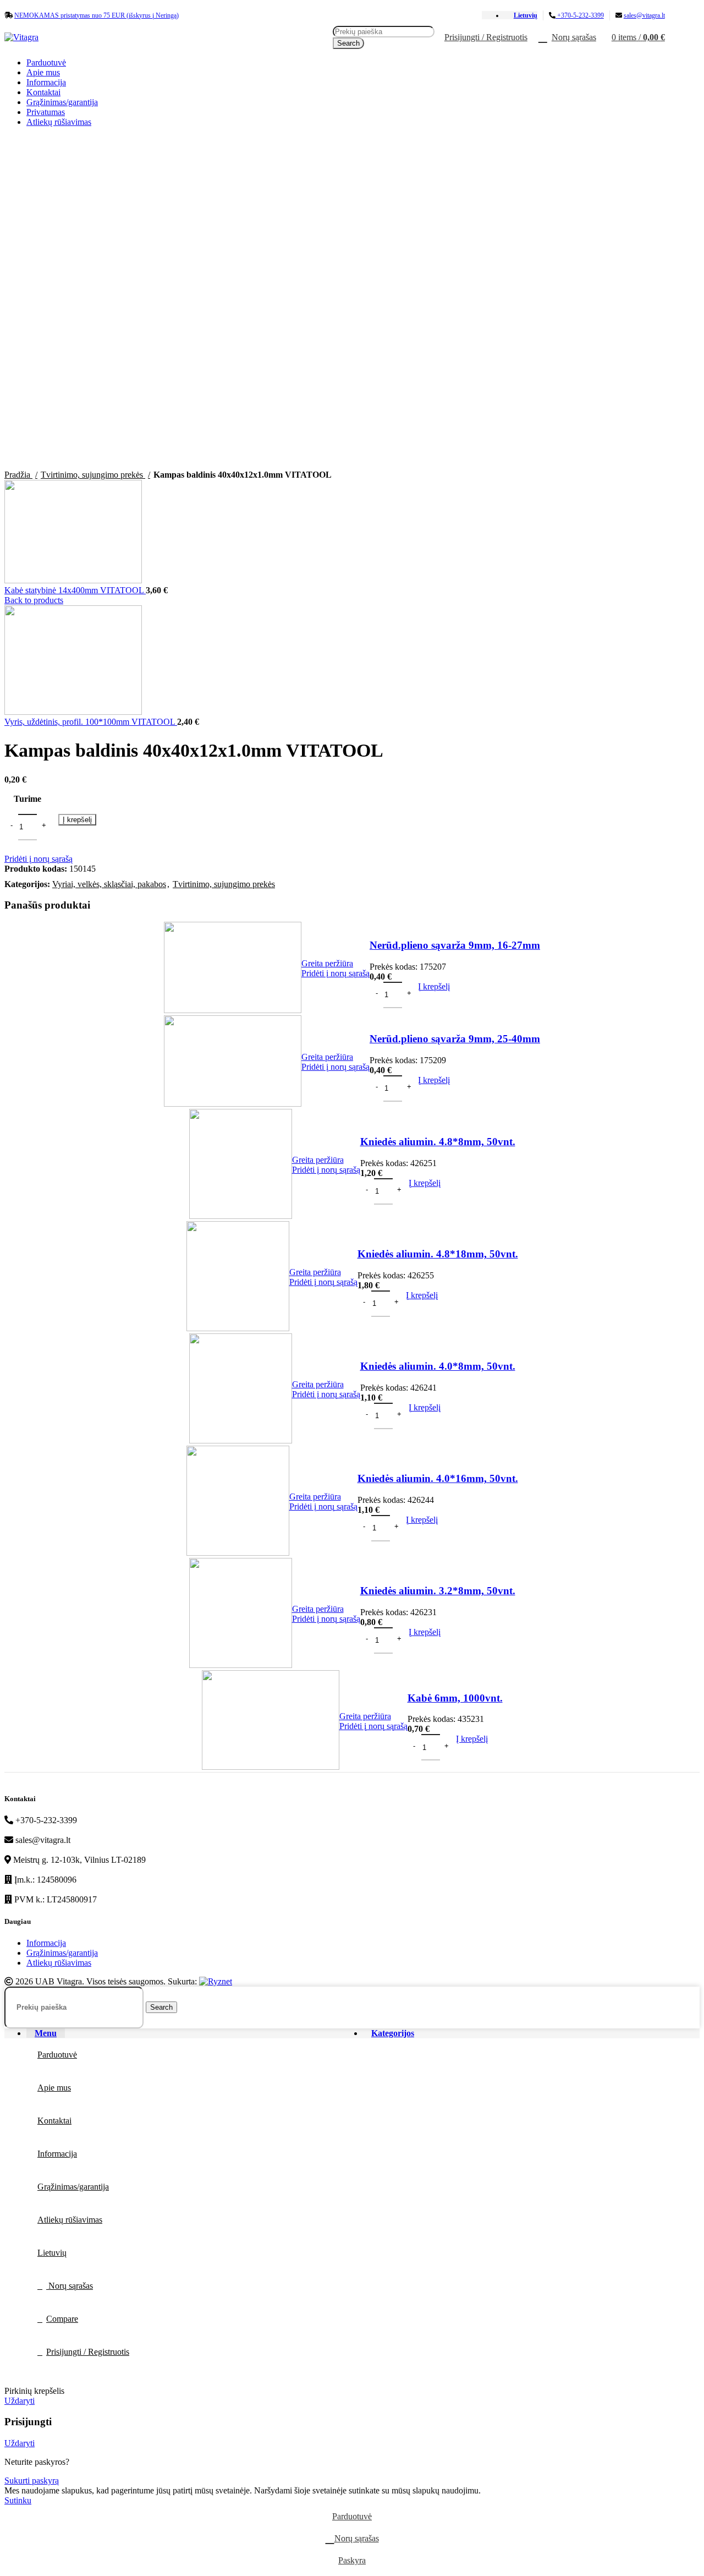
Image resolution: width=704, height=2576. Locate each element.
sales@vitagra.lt (644, 15)
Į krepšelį (77, 820)
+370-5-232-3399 (580, 15)
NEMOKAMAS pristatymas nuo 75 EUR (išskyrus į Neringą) (97, 15)
